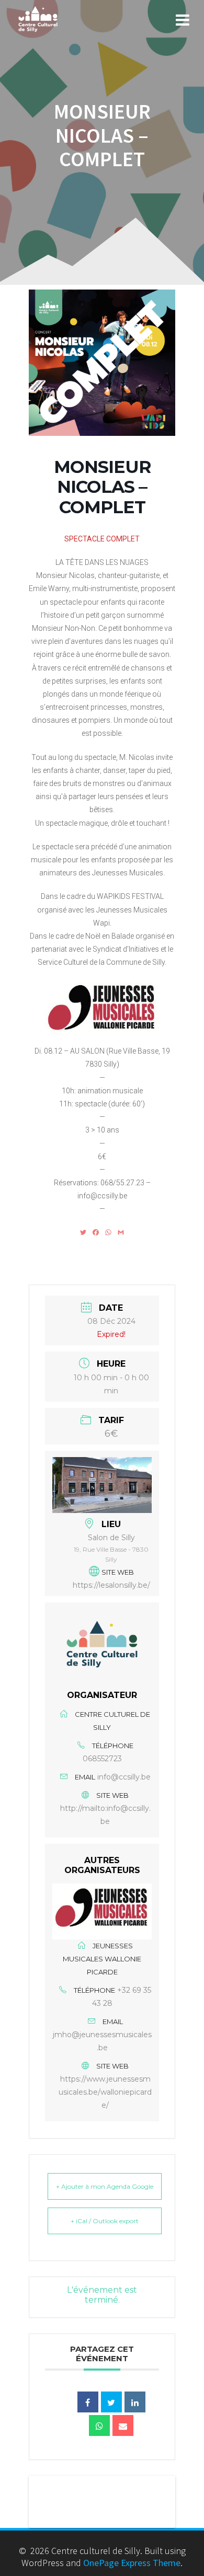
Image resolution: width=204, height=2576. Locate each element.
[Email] (123, 2425)
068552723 (102, 1759)
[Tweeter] (111, 2402)
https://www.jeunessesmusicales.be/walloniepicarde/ (105, 2092)
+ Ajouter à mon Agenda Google (105, 2186)
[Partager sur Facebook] (88, 2402)
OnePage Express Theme (132, 2563)
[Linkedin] (135, 2402)
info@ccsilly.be (124, 1777)
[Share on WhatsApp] (99, 2425)
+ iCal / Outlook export (105, 2221)
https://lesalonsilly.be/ (111, 1585)
